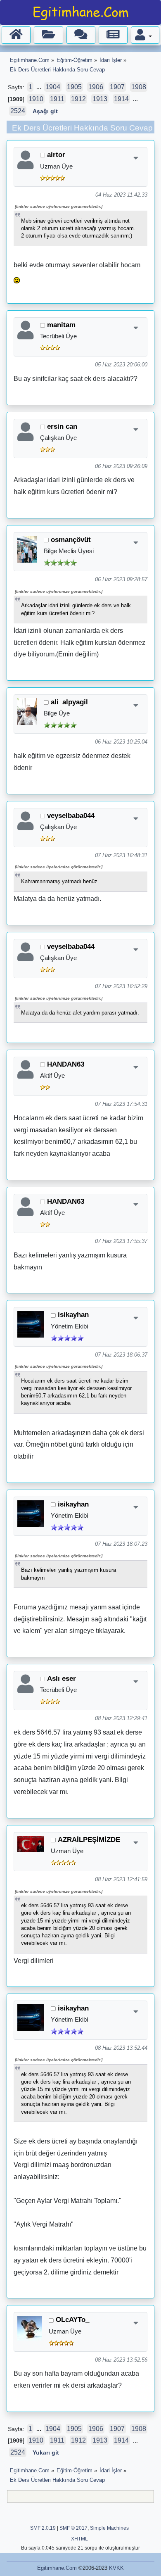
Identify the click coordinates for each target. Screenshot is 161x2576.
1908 (139, 87)
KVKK (116, 2568)
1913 (100, 99)
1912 (78, 99)
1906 (96, 87)
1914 (121, 99)
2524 (18, 111)
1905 (74, 87)
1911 (57, 99)
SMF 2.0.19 (43, 2528)
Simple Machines (109, 2528)
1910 (36, 99)
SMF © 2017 (73, 2528)
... (40, 87)
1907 (117, 87)
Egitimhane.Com (57, 2568)
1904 (53, 87)
